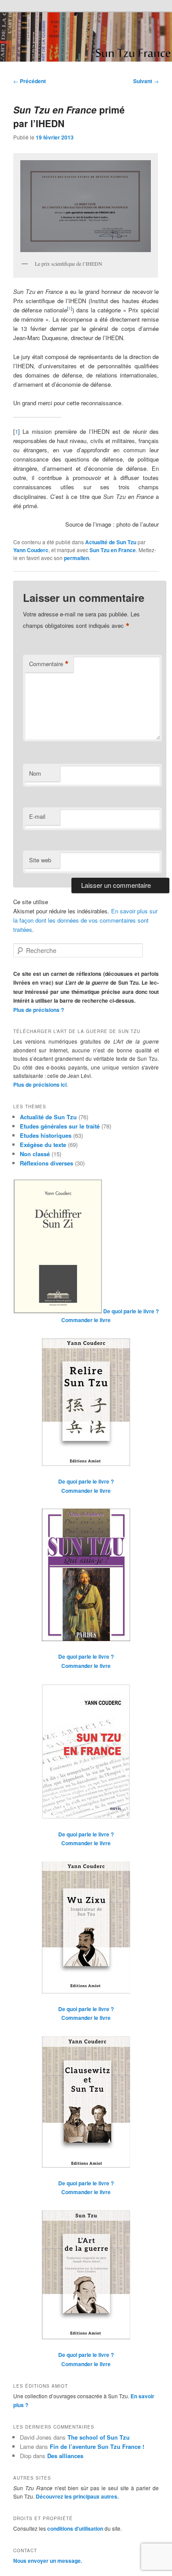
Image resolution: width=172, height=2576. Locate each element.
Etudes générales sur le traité (60, 1126)
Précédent (30, 81)
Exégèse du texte (43, 1145)
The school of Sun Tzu (99, 2437)
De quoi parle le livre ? (131, 1311)
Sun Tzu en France (113, 550)
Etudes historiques (46, 1135)
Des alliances (65, 2456)
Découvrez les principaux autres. (77, 2496)
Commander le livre (86, 1320)
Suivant (146, 81)
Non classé (35, 1154)
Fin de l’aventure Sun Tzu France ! (97, 2446)
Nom (35, 773)
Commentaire (49, 664)
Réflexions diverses (47, 1163)
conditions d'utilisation (75, 2528)
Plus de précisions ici (40, 1085)
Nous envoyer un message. (48, 2561)
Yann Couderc (31, 550)
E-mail (37, 816)
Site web (40, 860)
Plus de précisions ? (39, 1010)
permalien (77, 558)
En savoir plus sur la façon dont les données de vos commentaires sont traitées (85, 920)
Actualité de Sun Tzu (111, 542)
